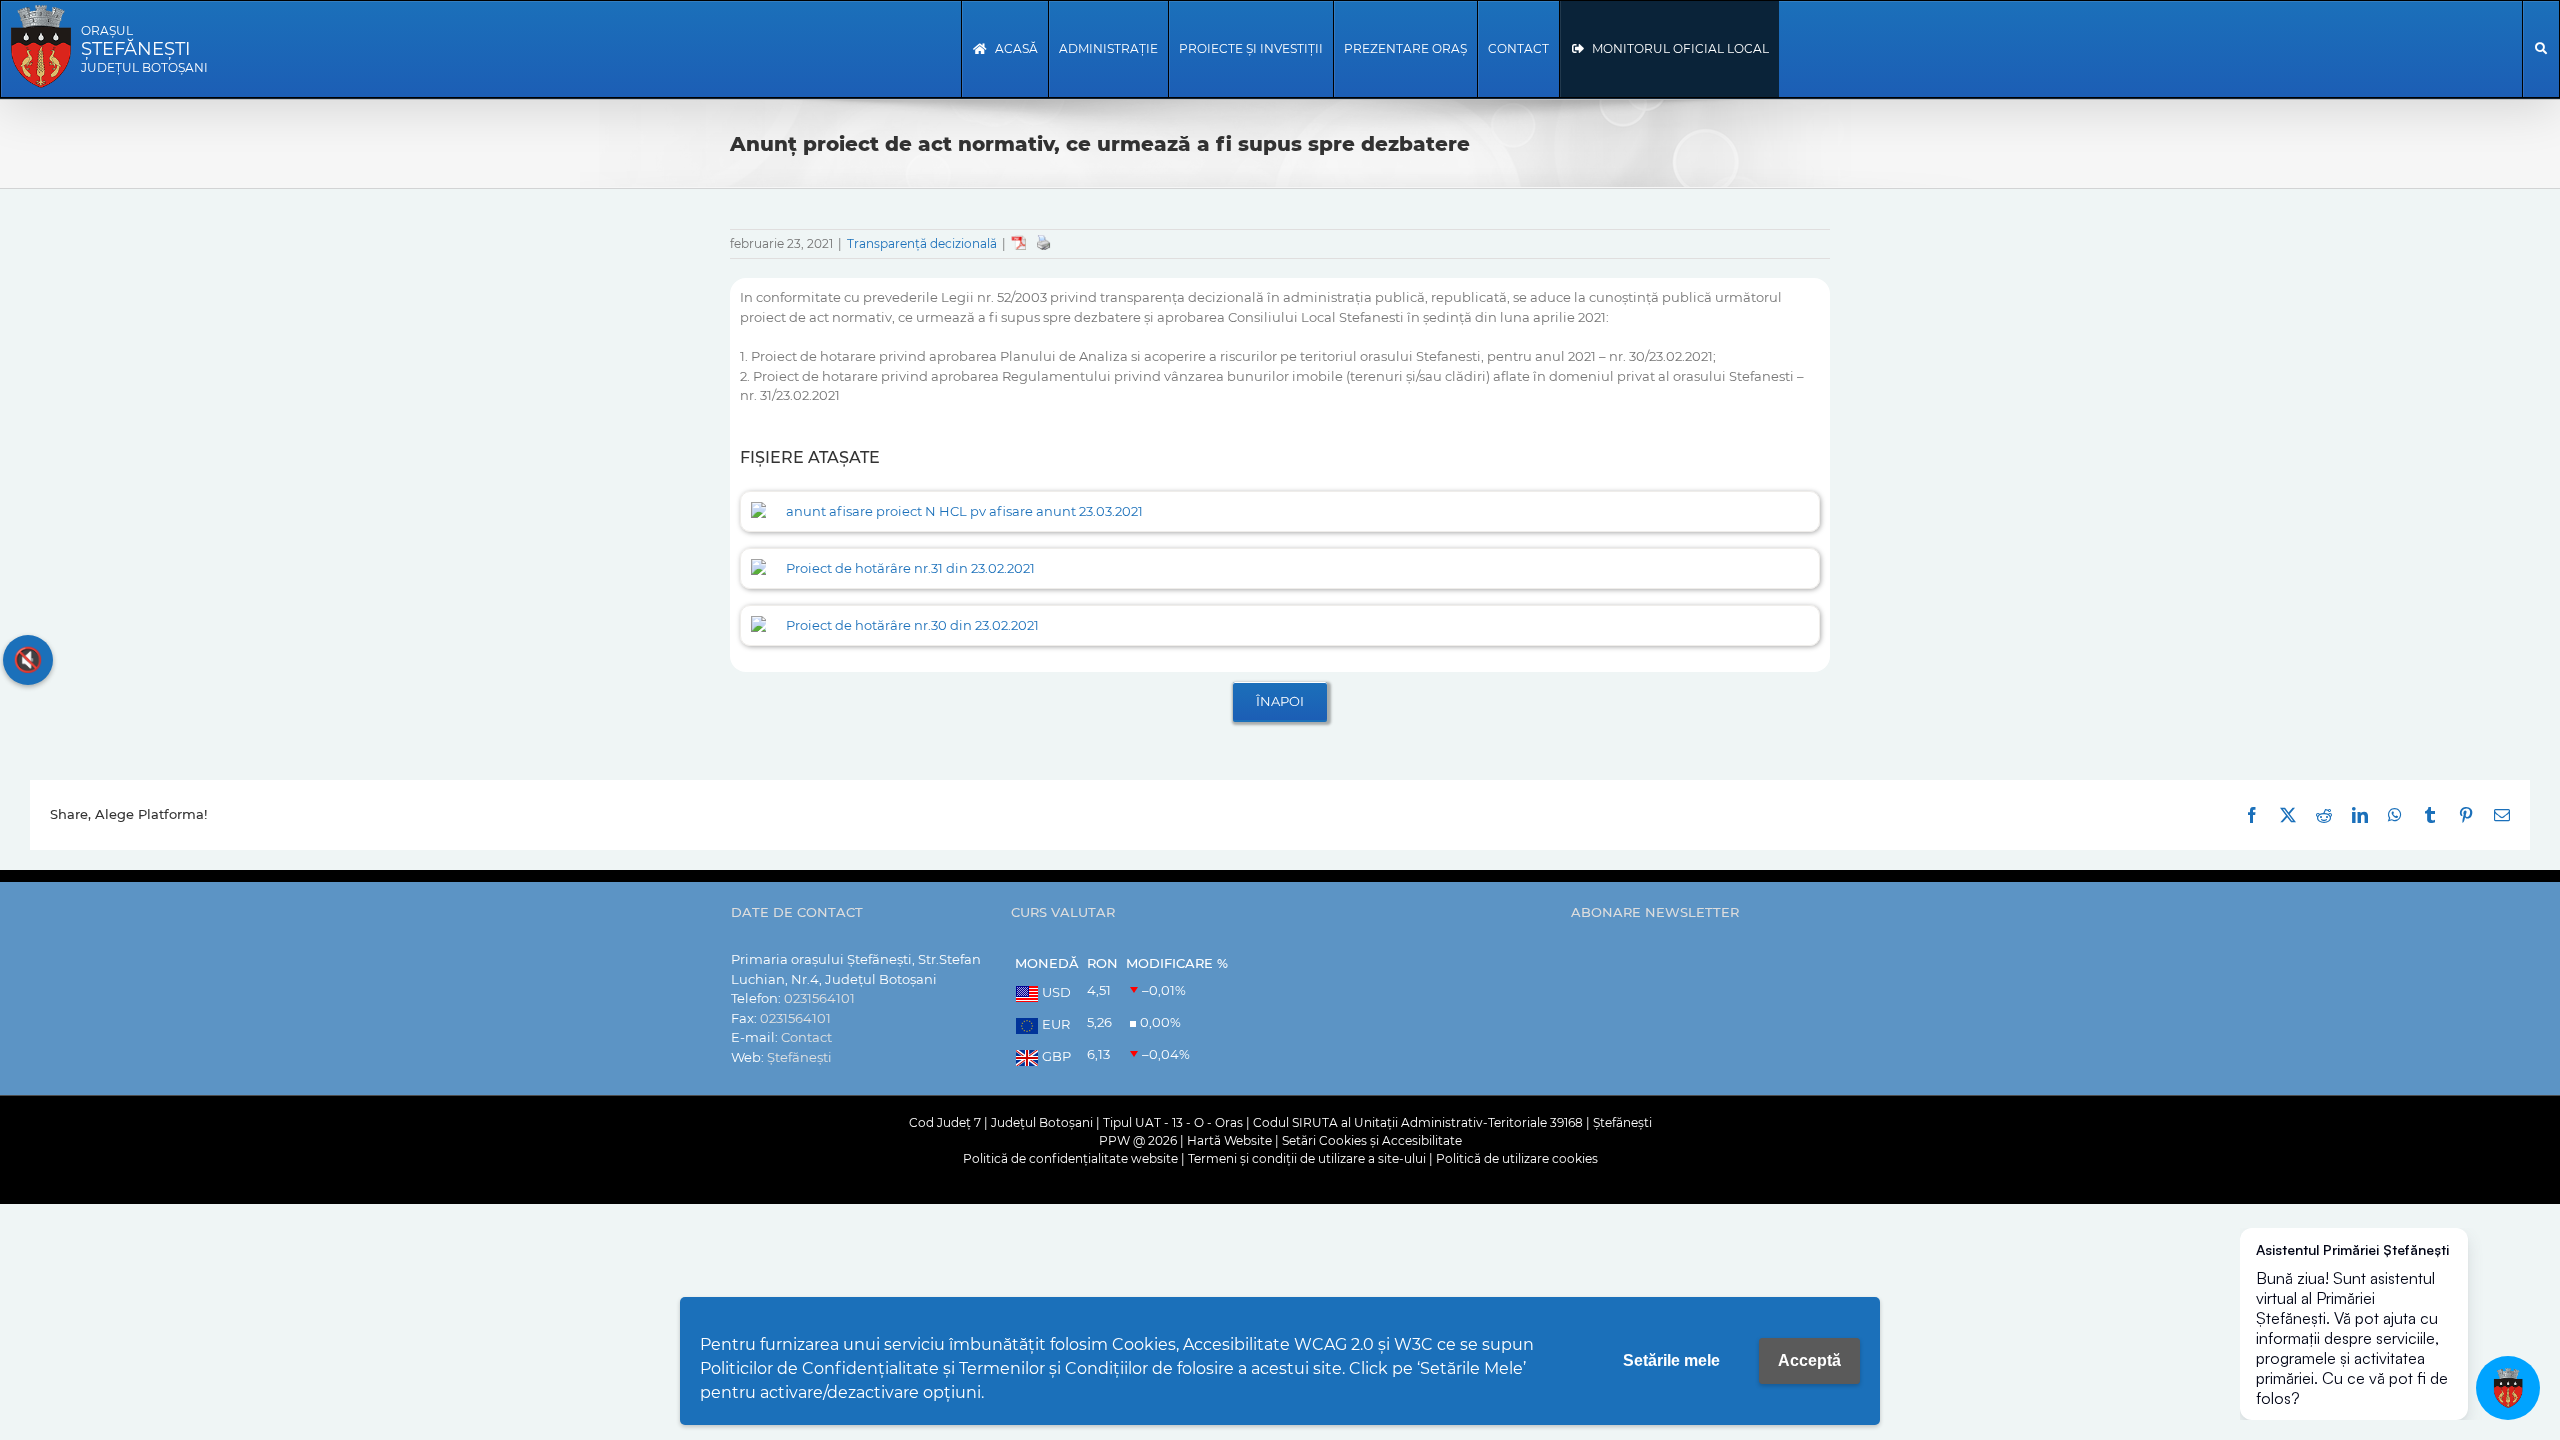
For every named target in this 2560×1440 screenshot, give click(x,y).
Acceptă (1809, 1360)
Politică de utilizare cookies (1517, 1158)
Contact (806, 1037)
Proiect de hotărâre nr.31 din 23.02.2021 (910, 568)
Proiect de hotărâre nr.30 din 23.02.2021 (912, 625)
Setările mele (1671, 1360)
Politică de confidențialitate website (1070, 1158)
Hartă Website (1229, 1140)
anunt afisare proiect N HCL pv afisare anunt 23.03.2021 (964, 511)
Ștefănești (799, 1057)
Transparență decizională (922, 243)
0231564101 (819, 998)
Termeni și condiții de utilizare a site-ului (1307, 1158)
